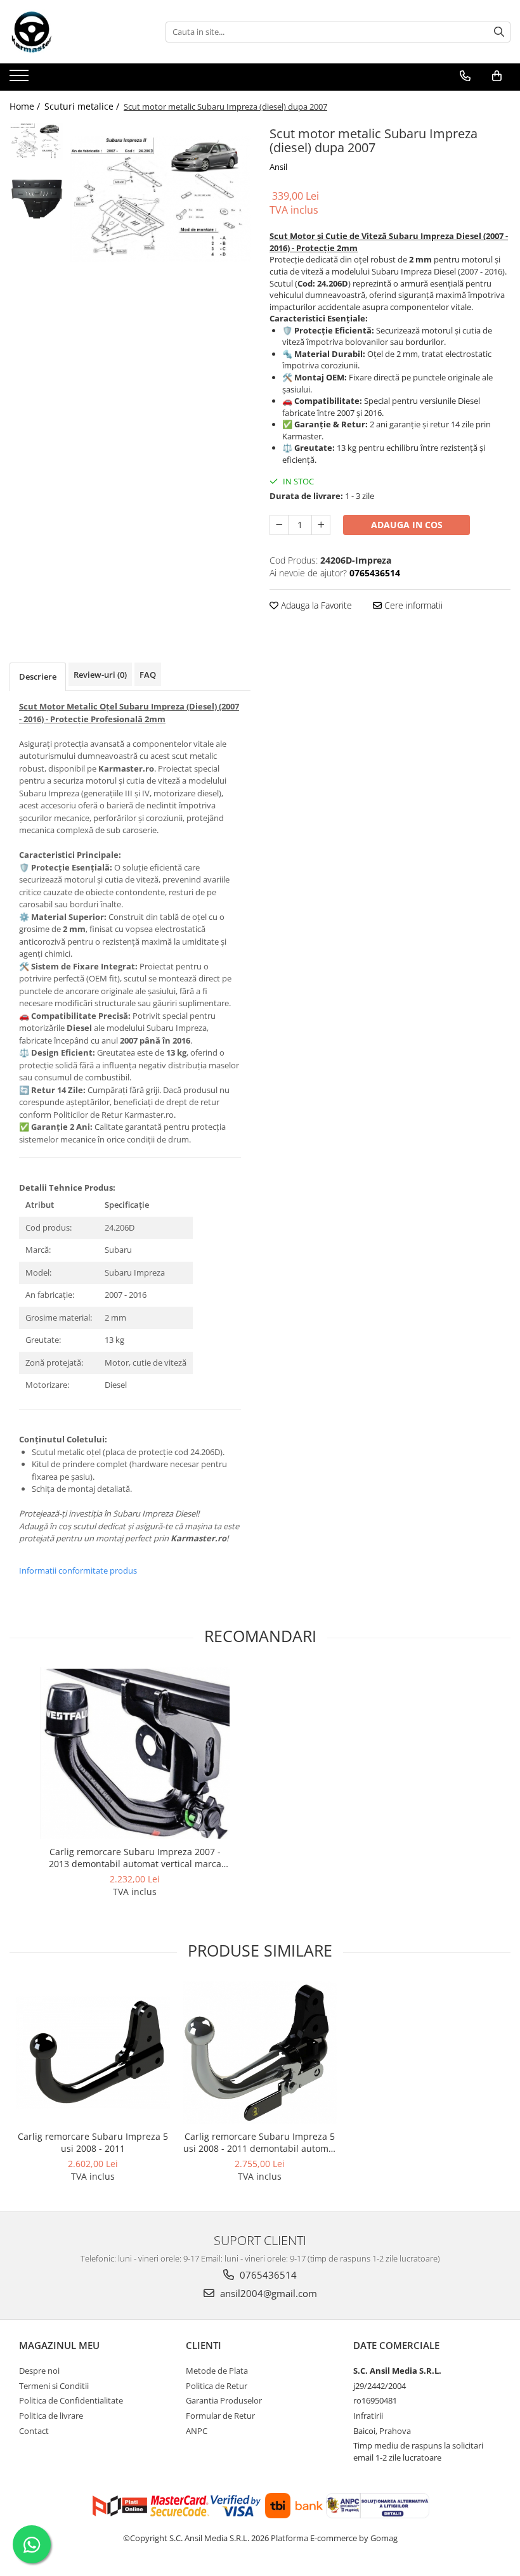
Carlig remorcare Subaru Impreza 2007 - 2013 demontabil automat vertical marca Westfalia (135, 1858)
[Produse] (21, 79)
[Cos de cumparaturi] (497, 76)
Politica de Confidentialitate (71, 2400)
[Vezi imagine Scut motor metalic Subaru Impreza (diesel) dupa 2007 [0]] (36, 141)
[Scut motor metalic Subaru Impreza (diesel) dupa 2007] (160, 199)
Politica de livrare (51, 2416)
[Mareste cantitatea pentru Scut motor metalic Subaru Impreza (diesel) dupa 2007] (321, 525)
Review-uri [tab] (100, 675)
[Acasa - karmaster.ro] (73, 32)
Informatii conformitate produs (78, 1570)
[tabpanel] (160, 199)
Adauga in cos (407, 525)
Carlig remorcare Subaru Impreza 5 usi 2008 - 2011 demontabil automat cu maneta (260, 2142)
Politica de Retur (217, 2386)
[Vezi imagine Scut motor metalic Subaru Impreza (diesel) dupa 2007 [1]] (36, 199)
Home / (26, 106)
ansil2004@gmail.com (267, 2293)
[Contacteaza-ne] (465, 76)
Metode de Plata (217, 2371)
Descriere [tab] (38, 676)
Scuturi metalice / (83, 106)
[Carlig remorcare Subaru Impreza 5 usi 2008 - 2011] (93, 2053)
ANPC (197, 2431)
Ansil (278, 167)
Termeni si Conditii (54, 2386)
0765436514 (267, 2275)
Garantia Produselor (224, 2400)
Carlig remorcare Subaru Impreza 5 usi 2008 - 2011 (93, 2142)
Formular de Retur (220, 2416)
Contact (34, 2431)
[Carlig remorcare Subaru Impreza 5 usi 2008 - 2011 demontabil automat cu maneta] (260, 2052)
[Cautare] (499, 32)
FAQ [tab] (148, 675)
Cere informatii (412, 605)
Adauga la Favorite (315, 605)
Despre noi (39, 2371)
